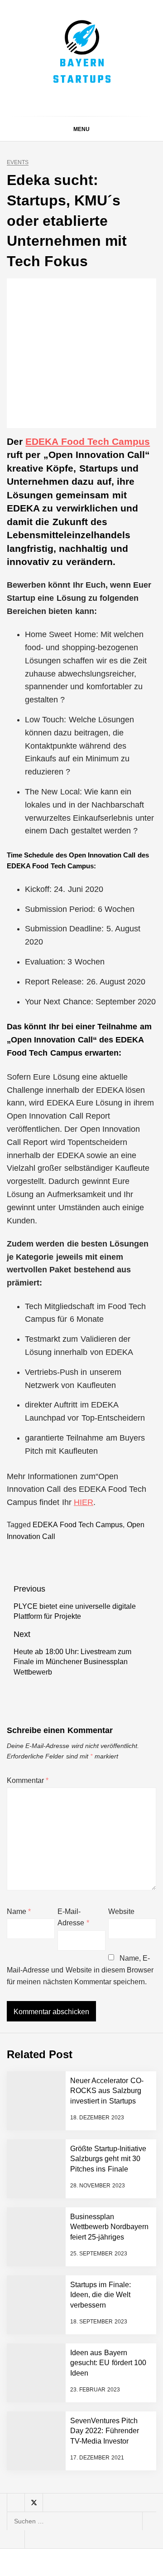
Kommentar (28, 1780)
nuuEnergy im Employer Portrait (104, 2268)
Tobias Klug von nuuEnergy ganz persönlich (100, 2232)
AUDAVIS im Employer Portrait (104, 1991)
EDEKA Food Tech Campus (88, 441)
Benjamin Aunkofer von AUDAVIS (103, 2027)
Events (18, 163)
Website (121, 1911)
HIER (84, 1502)
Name (19, 1911)
